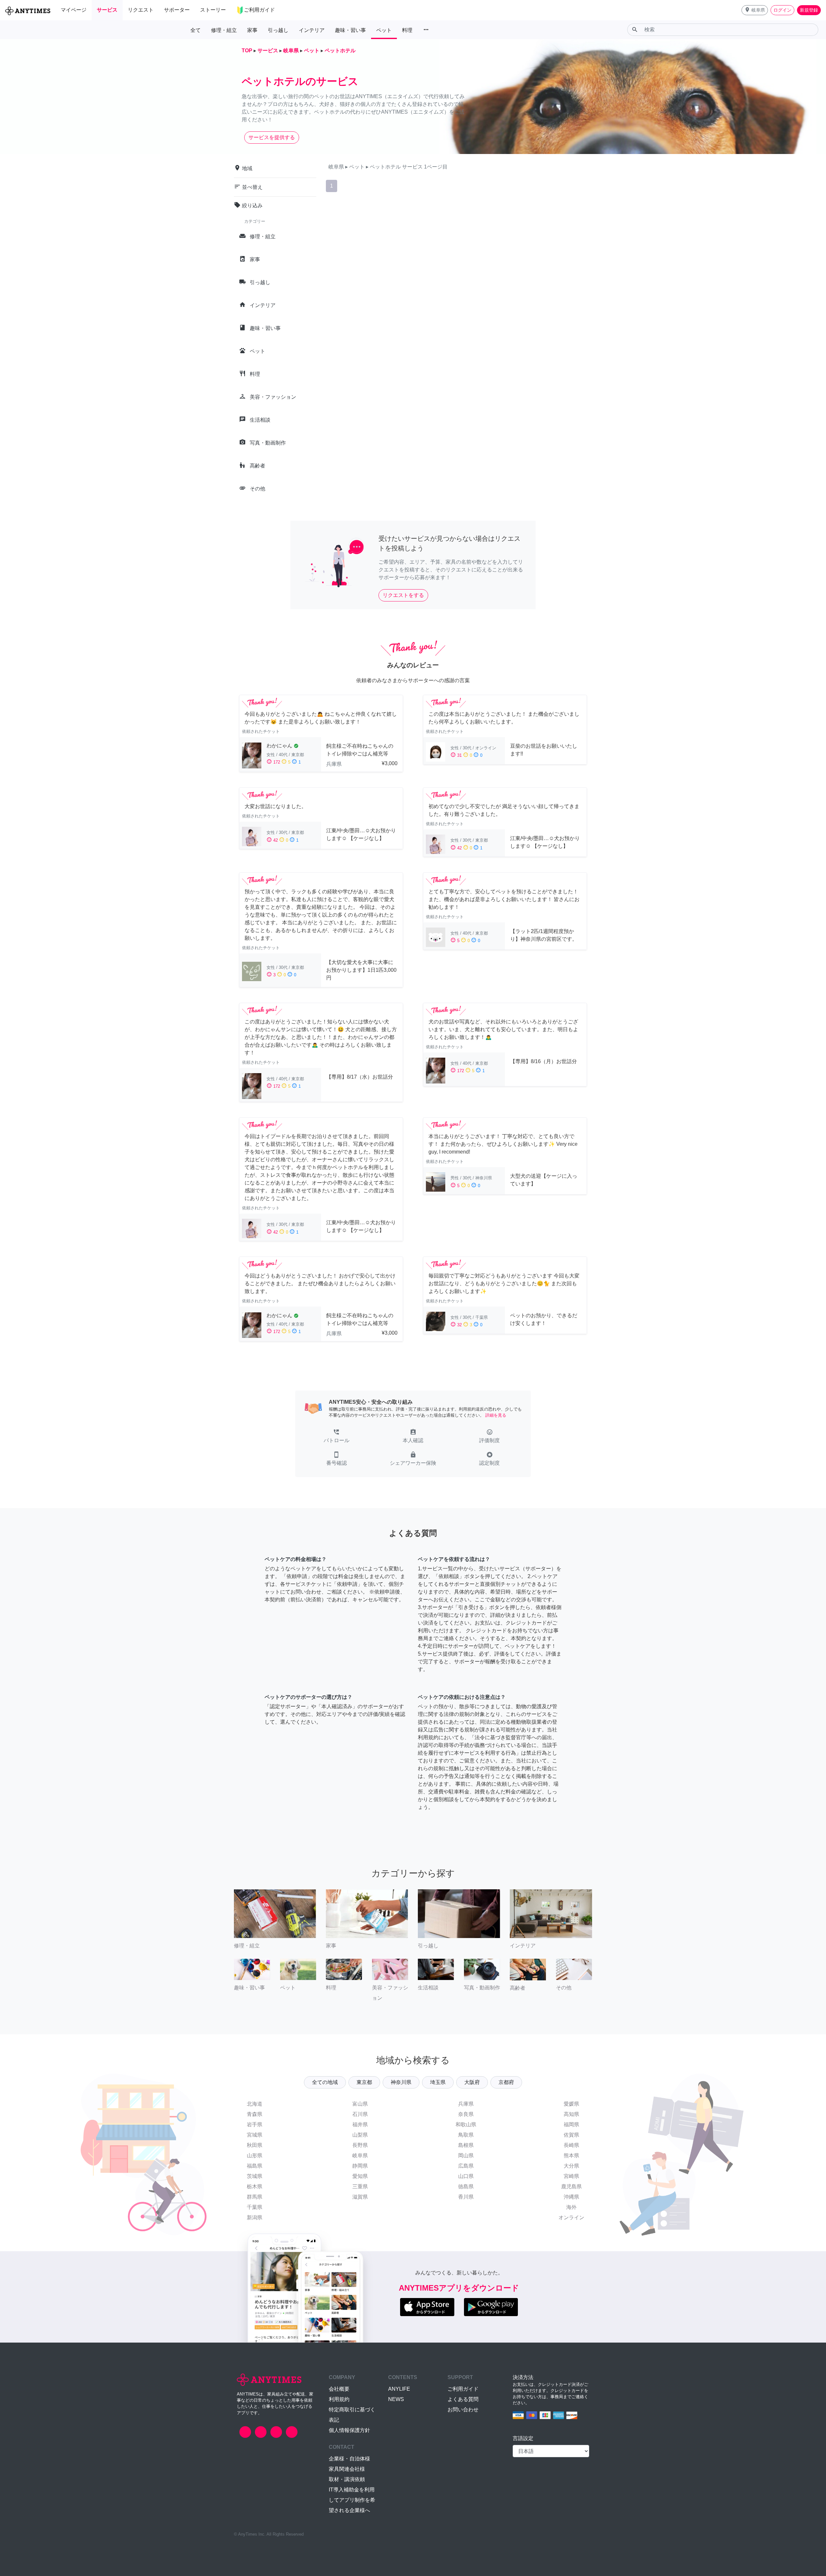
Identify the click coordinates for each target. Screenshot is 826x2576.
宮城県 (255, 2135)
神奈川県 (401, 2082)
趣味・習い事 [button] (350, 30)
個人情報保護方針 (349, 2430)
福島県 (255, 2166)
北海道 (255, 2104)
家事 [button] (252, 30)
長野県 (360, 2145)
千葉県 (255, 2207)
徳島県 (466, 2186)
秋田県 (255, 2145)
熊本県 (571, 2155)
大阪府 (472, 2082)
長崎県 (571, 2145)
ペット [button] (384, 30)
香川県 (466, 2197)
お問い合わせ (463, 2410)
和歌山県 (466, 2124)
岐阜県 (360, 2155)
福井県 (360, 2124)
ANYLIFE (399, 2389)
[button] (755, 10)
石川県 (360, 2114)
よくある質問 (463, 2399)
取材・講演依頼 (347, 2479)
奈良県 (466, 2114)
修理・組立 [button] (224, 30)
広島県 (466, 2166)
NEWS (396, 2399)
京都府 (506, 2082)
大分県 (571, 2166)
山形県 (255, 2155)
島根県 (466, 2145)
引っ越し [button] (278, 30)
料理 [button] (407, 30)
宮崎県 (571, 2176)
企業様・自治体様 (349, 2459)
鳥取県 (466, 2135)
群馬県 (255, 2197)
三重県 (360, 2186)
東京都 (364, 2082)
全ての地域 (325, 2082)
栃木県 (255, 2186)
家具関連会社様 (347, 2469)
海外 (571, 2207)
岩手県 (255, 2124)
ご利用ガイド (463, 2389)
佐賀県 (571, 2135)
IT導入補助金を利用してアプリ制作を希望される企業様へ (352, 2500)
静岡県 (360, 2166)
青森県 (255, 2114)
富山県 (360, 2104)
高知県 (571, 2114)
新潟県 (255, 2217)
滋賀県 (360, 2197)
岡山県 (466, 2155)
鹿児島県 (571, 2186)
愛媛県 (571, 2104)
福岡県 (571, 2124)
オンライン (571, 2217)
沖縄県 (571, 2197)
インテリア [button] (312, 30)
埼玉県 (438, 2082)
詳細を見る (496, 1415)
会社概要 (339, 2389)
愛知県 (360, 2176)
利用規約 (339, 2399)
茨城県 (255, 2176)
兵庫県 (466, 2104)
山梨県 (360, 2135)
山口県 (466, 2176)
